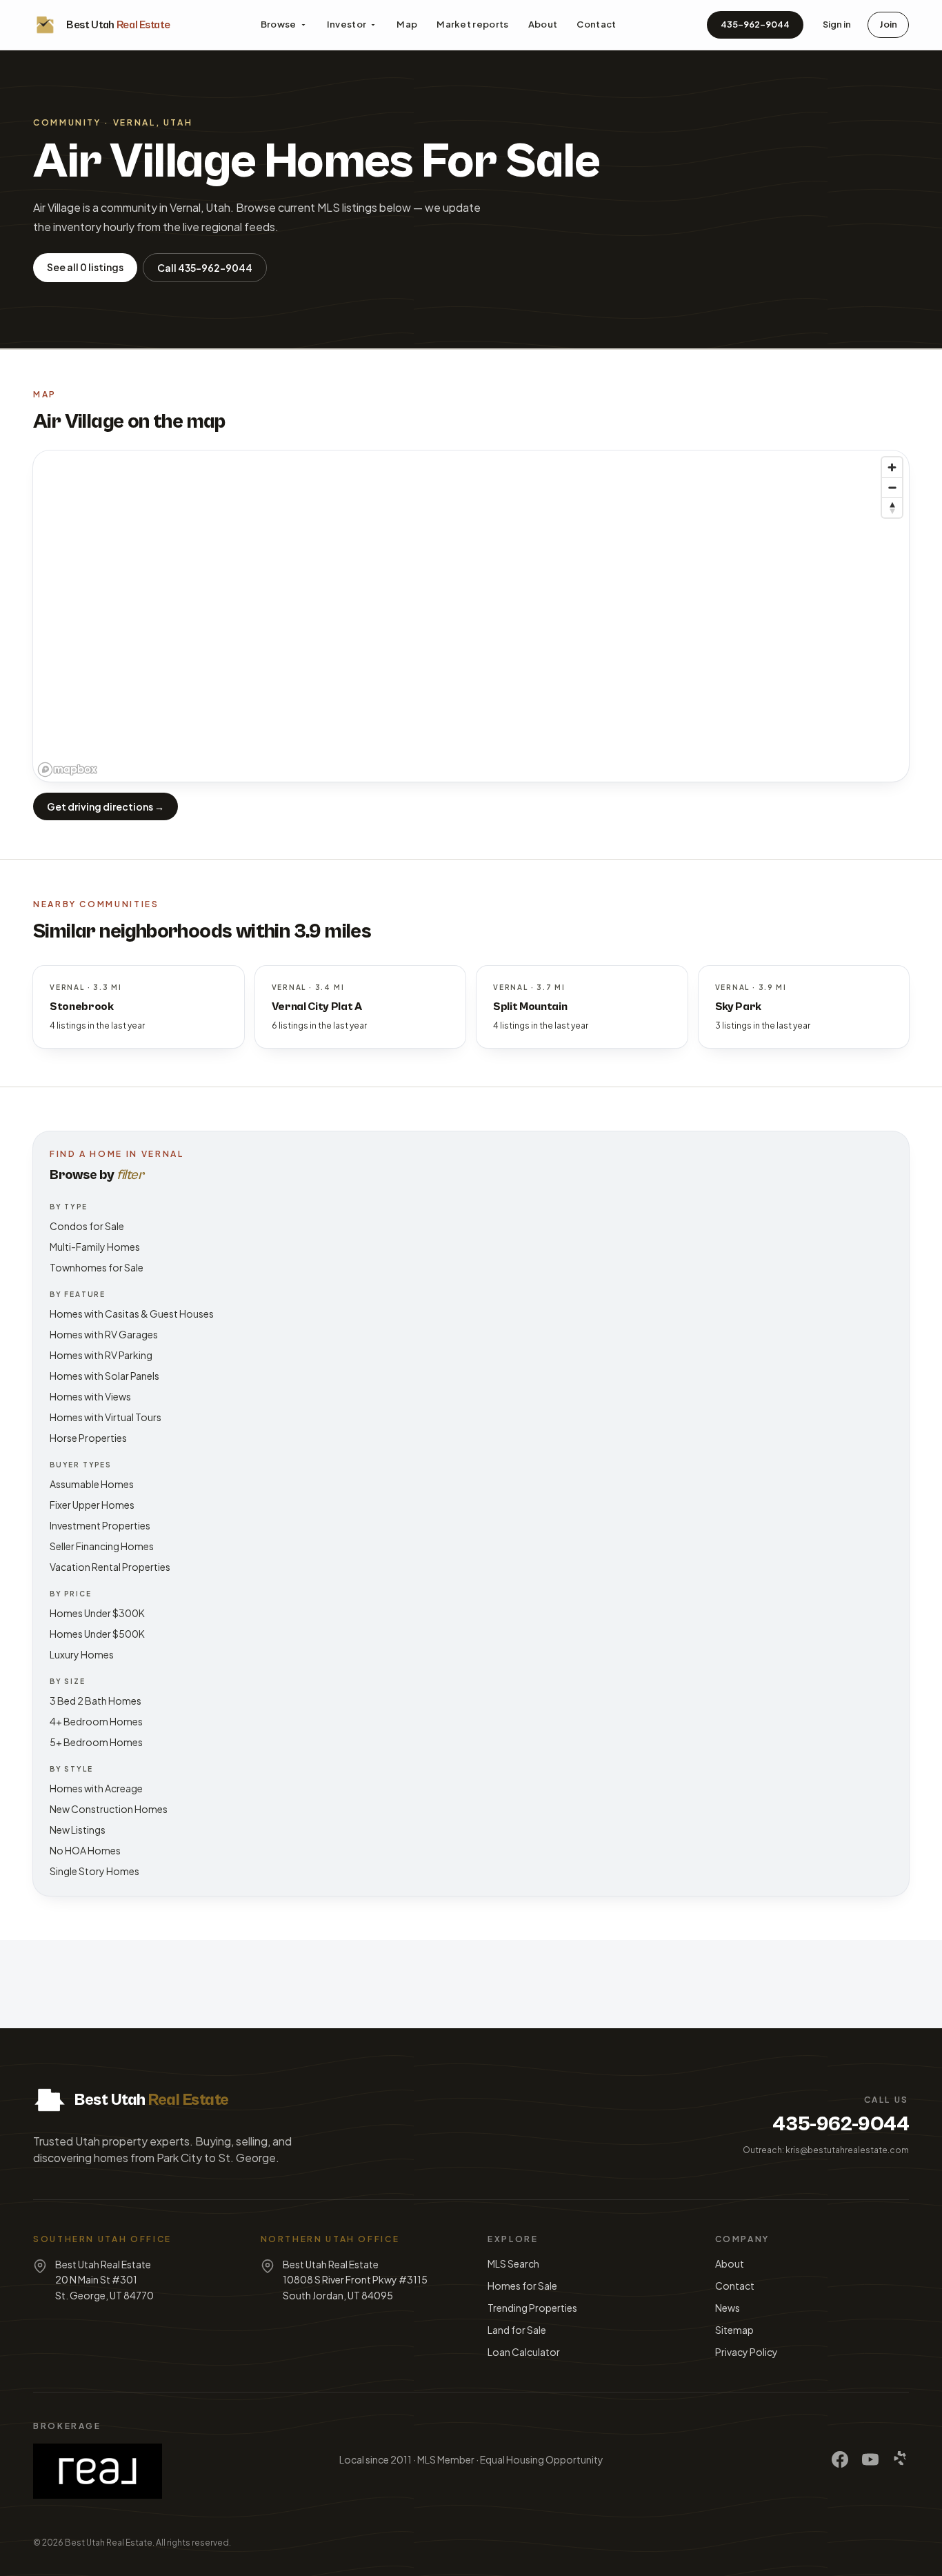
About (543, 24)
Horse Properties (88, 1438)
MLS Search (513, 2263)
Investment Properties (100, 1525)
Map (407, 24)
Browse (279, 24)
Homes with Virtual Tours (106, 1417)
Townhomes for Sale (97, 1267)
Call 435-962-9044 (205, 268)
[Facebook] (840, 2459)
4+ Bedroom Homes (96, 1721)
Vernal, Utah (153, 122)
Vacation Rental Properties (110, 1567)
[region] (471, 616)
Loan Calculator (524, 2352)
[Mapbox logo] (68, 770)
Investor (347, 24)
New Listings (78, 1830)
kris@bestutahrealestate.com (847, 2150)
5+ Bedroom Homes (96, 1742)
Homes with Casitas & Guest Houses (132, 1314)
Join (888, 24)
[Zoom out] (892, 487)
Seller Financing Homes (102, 1546)
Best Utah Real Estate (109, 2543)
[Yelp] (901, 2459)
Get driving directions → (106, 806)
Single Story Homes (94, 1871)
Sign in (837, 24)
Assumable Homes (92, 1484)
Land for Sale (517, 2330)
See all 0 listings (85, 267)
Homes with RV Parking (101, 1355)
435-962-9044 (755, 24)
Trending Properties (532, 2308)
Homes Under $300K (97, 1613)
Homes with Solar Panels (104, 1376)
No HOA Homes (85, 1850)
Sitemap (734, 2330)
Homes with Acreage (96, 1788)
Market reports (473, 24)
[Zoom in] (892, 467)
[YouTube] (870, 2459)
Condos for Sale (87, 1226)
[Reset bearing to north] (892, 507)
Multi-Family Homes (95, 1247)
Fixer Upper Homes (92, 1505)
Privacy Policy (746, 2352)
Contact (596, 24)
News (728, 2308)
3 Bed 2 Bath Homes (96, 1701)
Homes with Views (90, 1396)
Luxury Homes (82, 1654)
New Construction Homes (109, 1809)
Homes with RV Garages (104, 1334)
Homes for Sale (522, 2286)
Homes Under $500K (97, 1634)
